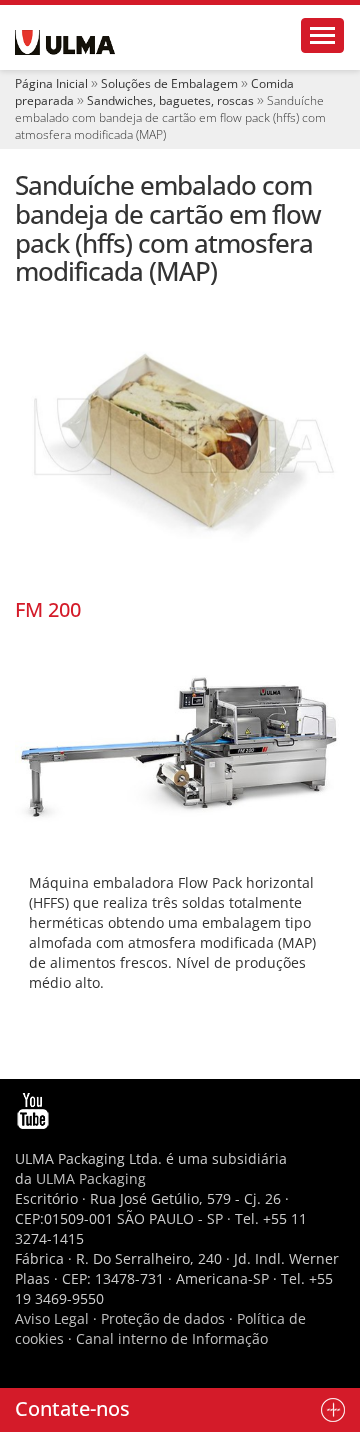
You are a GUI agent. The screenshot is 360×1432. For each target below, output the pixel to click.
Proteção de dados (165, 1318)
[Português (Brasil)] (65, 42)
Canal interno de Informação (172, 1338)
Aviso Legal (52, 1318)
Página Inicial (51, 83)
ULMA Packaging (91, 1178)
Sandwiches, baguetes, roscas (170, 100)
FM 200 (48, 609)
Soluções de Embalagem (169, 83)
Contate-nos (72, 1408)
